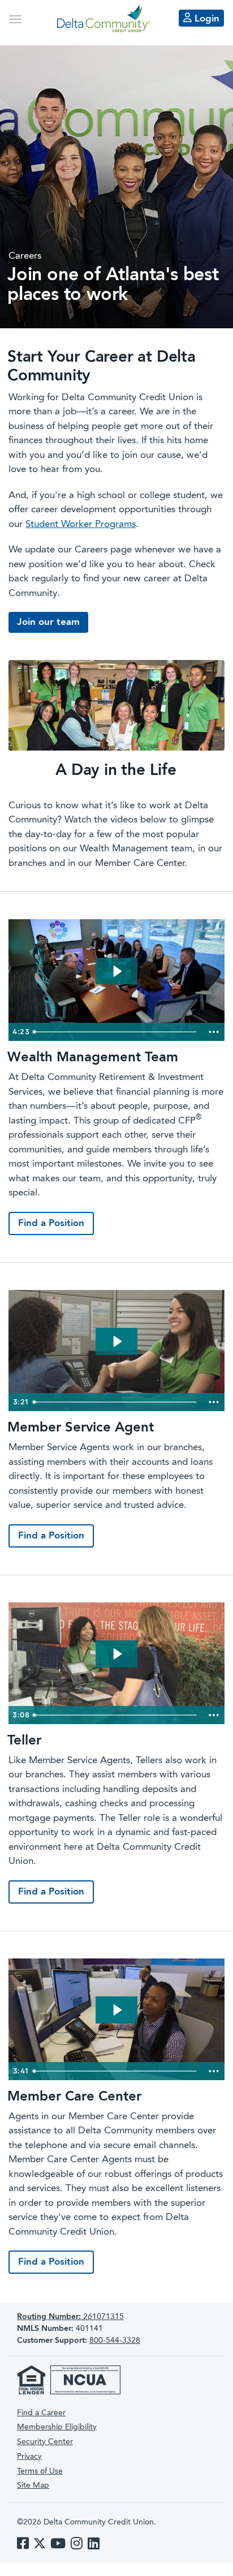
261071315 (70, 2317)
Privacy (29, 2457)
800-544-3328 (115, 2341)
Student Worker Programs (81, 524)
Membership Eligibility (57, 2427)
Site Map (33, 2485)
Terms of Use (40, 2471)
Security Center (45, 2442)
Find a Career (41, 2413)
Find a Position (51, 1223)
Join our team (48, 622)
